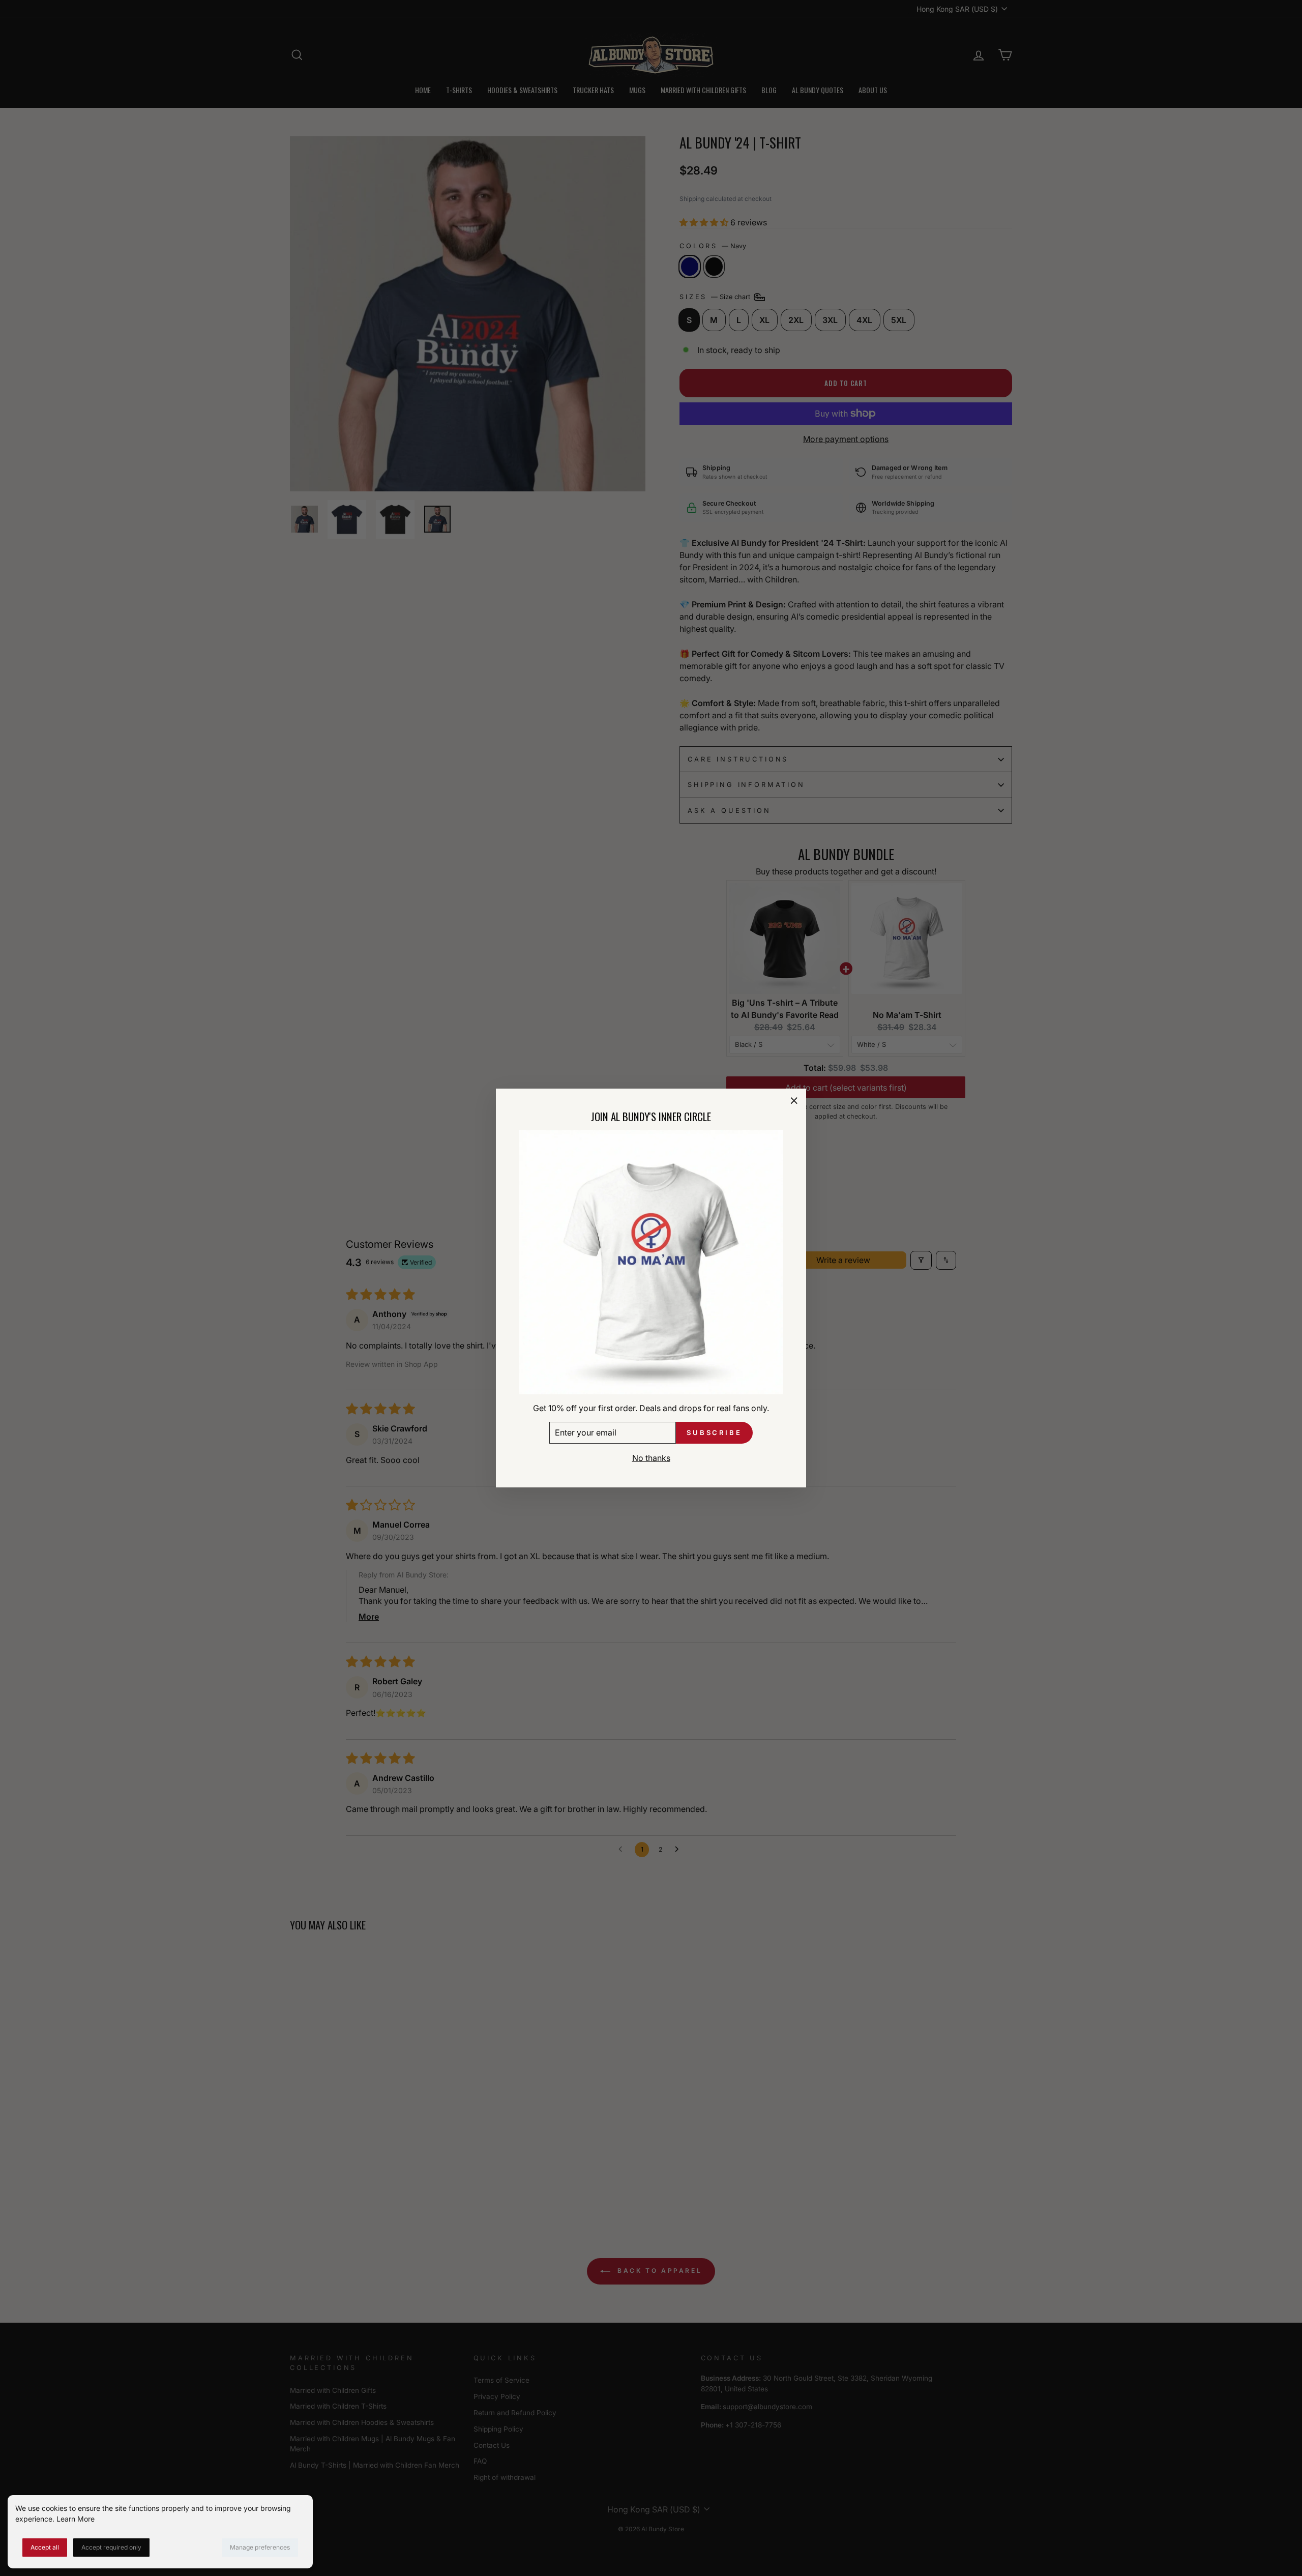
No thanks (651, 1458)
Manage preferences (260, 2547)
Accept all (45, 2547)
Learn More (76, 2519)
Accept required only (111, 2547)
